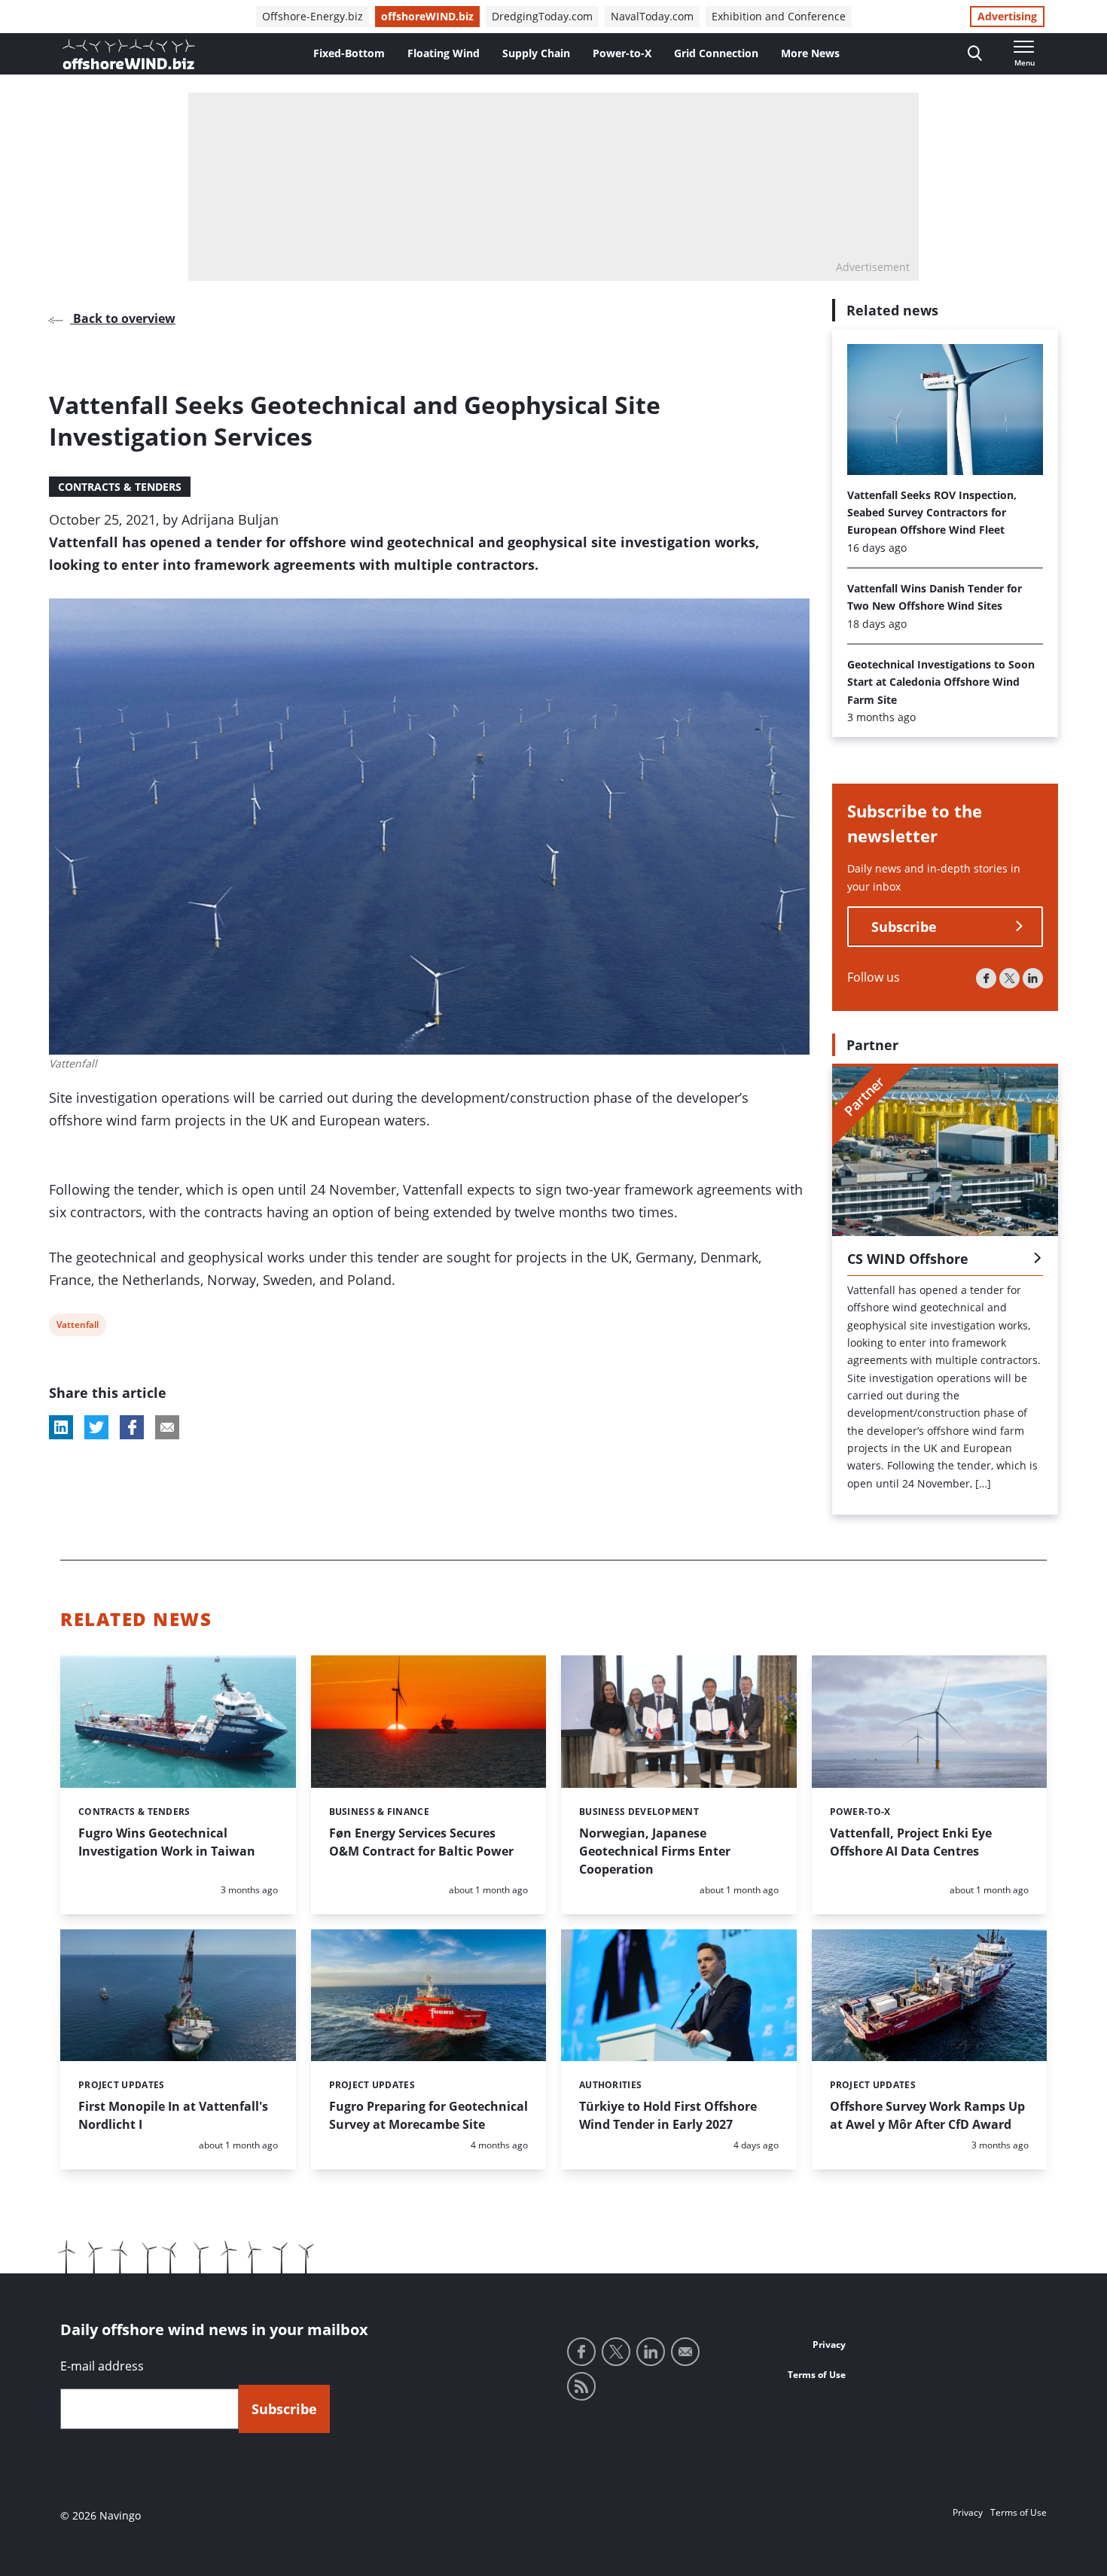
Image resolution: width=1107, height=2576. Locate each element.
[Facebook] (986, 978)
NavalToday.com (652, 16)
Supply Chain (536, 53)
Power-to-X (622, 53)
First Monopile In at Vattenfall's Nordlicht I (173, 2115)
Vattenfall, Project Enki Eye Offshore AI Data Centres (911, 1842)
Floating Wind (444, 53)
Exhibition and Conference (779, 16)
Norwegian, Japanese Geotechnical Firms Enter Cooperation (655, 1851)
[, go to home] (129, 54)
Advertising (1007, 16)
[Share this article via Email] (167, 1427)
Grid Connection (716, 53)
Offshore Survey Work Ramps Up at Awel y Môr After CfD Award (927, 2115)
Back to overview (123, 318)
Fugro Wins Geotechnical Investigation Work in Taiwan (167, 1842)
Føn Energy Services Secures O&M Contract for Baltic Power (421, 1842)
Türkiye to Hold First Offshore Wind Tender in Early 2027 (668, 2115)
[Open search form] (975, 54)
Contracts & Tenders (120, 487)
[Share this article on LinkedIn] (61, 1427)
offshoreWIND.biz (427, 16)
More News (810, 53)
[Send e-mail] (685, 2352)
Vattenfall (77, 1327)
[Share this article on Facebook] (132, 1427)
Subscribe (904, 927)
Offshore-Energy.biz (313, 16)
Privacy (829, 2345)
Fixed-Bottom (349, 53)
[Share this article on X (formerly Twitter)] (96, 1427)
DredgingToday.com (542, 16)
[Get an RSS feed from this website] (581, 2386)
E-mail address (102, 2366)
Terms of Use (817, 2375)
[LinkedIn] (1033, 978)
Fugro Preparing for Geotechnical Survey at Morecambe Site (428, 2115)
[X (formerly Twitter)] (1009, 978)
